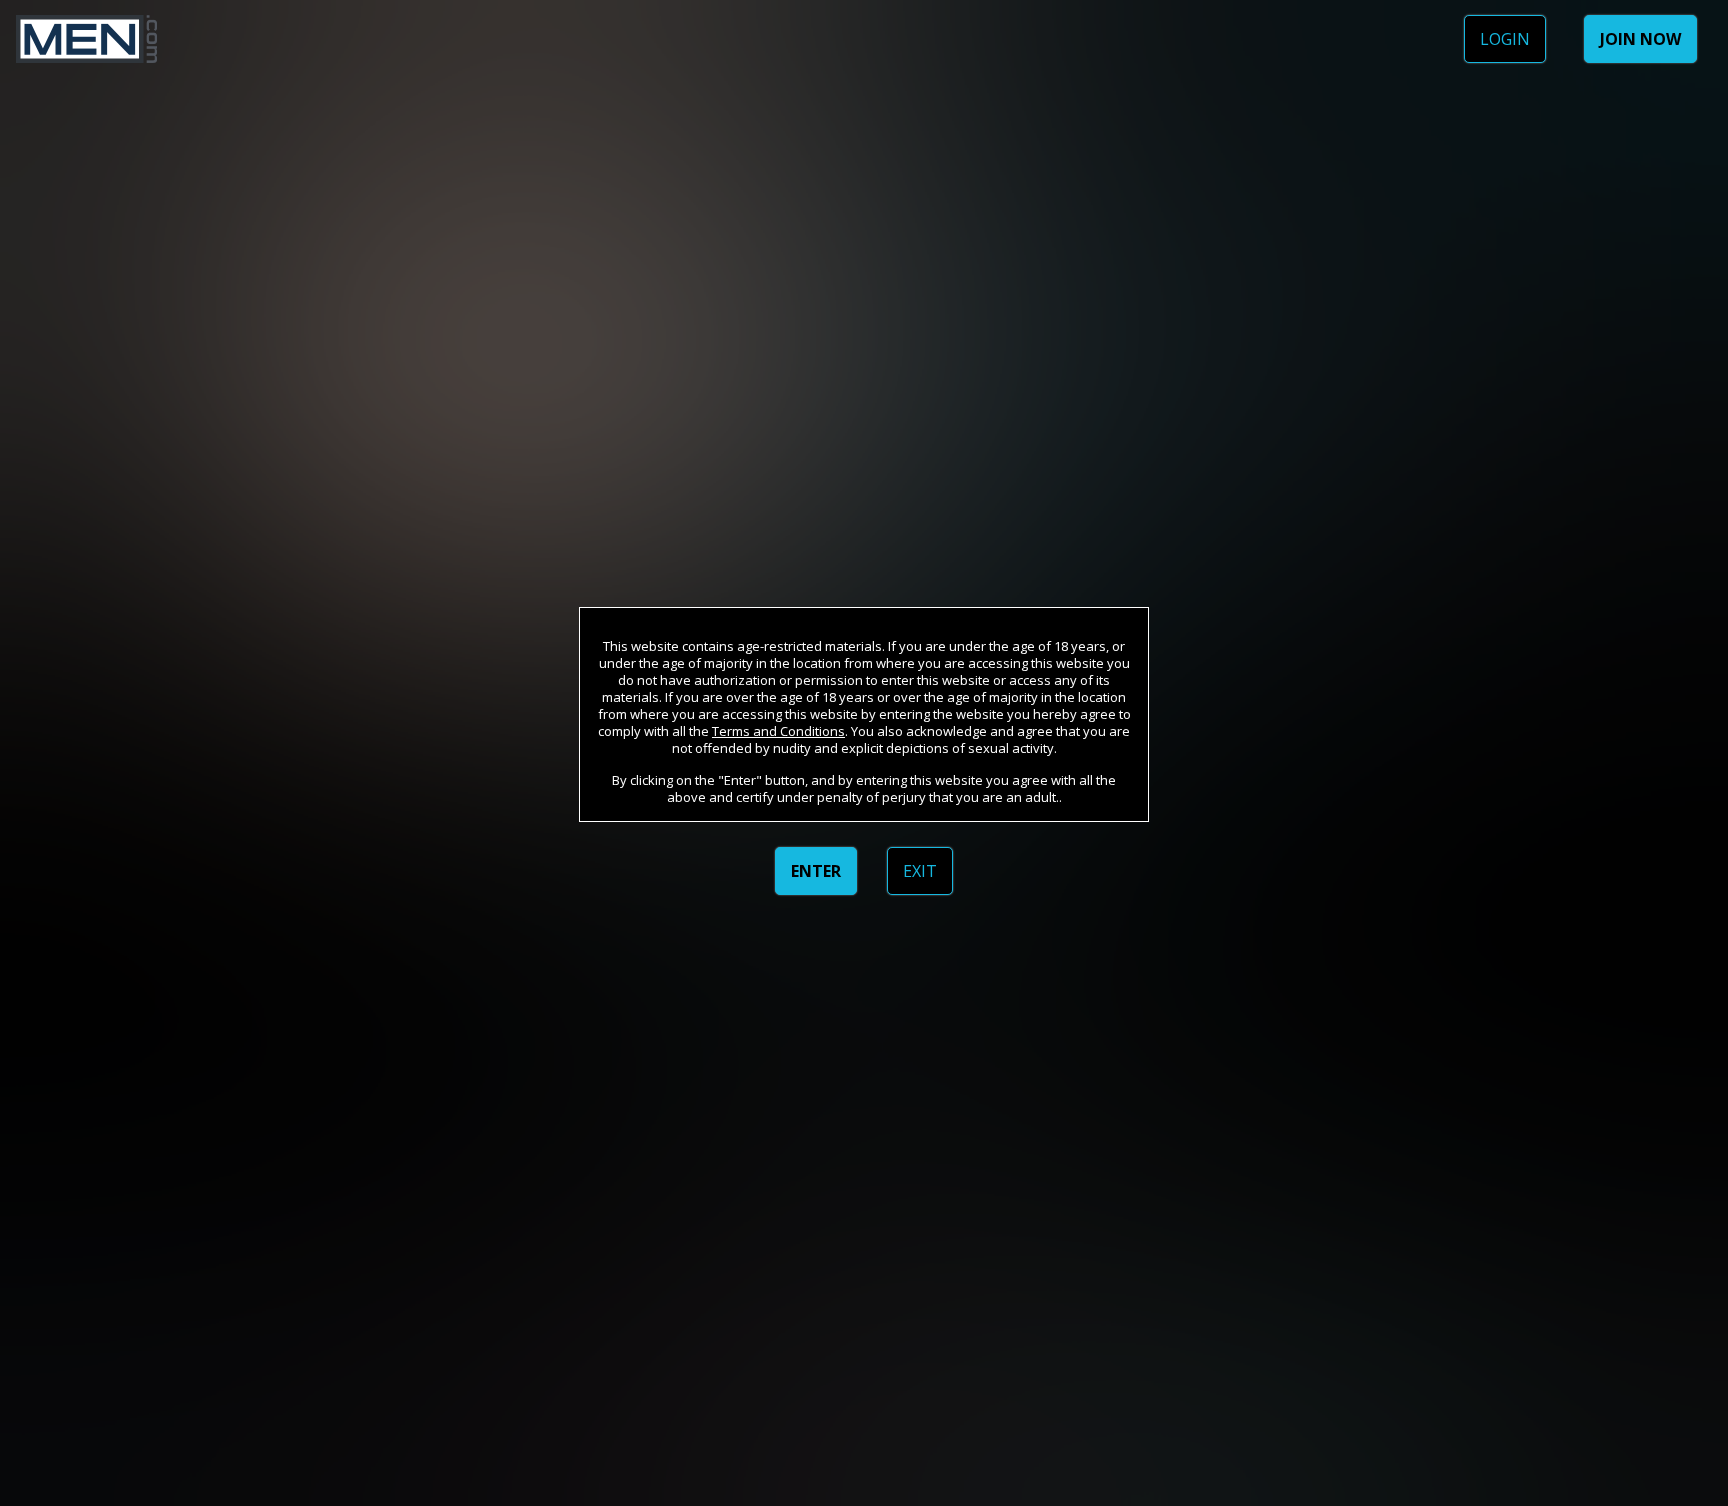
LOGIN (1505, 39)
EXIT (920, 871)
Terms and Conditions (778, 731)
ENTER (816, 871)
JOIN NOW (1640, 39)
